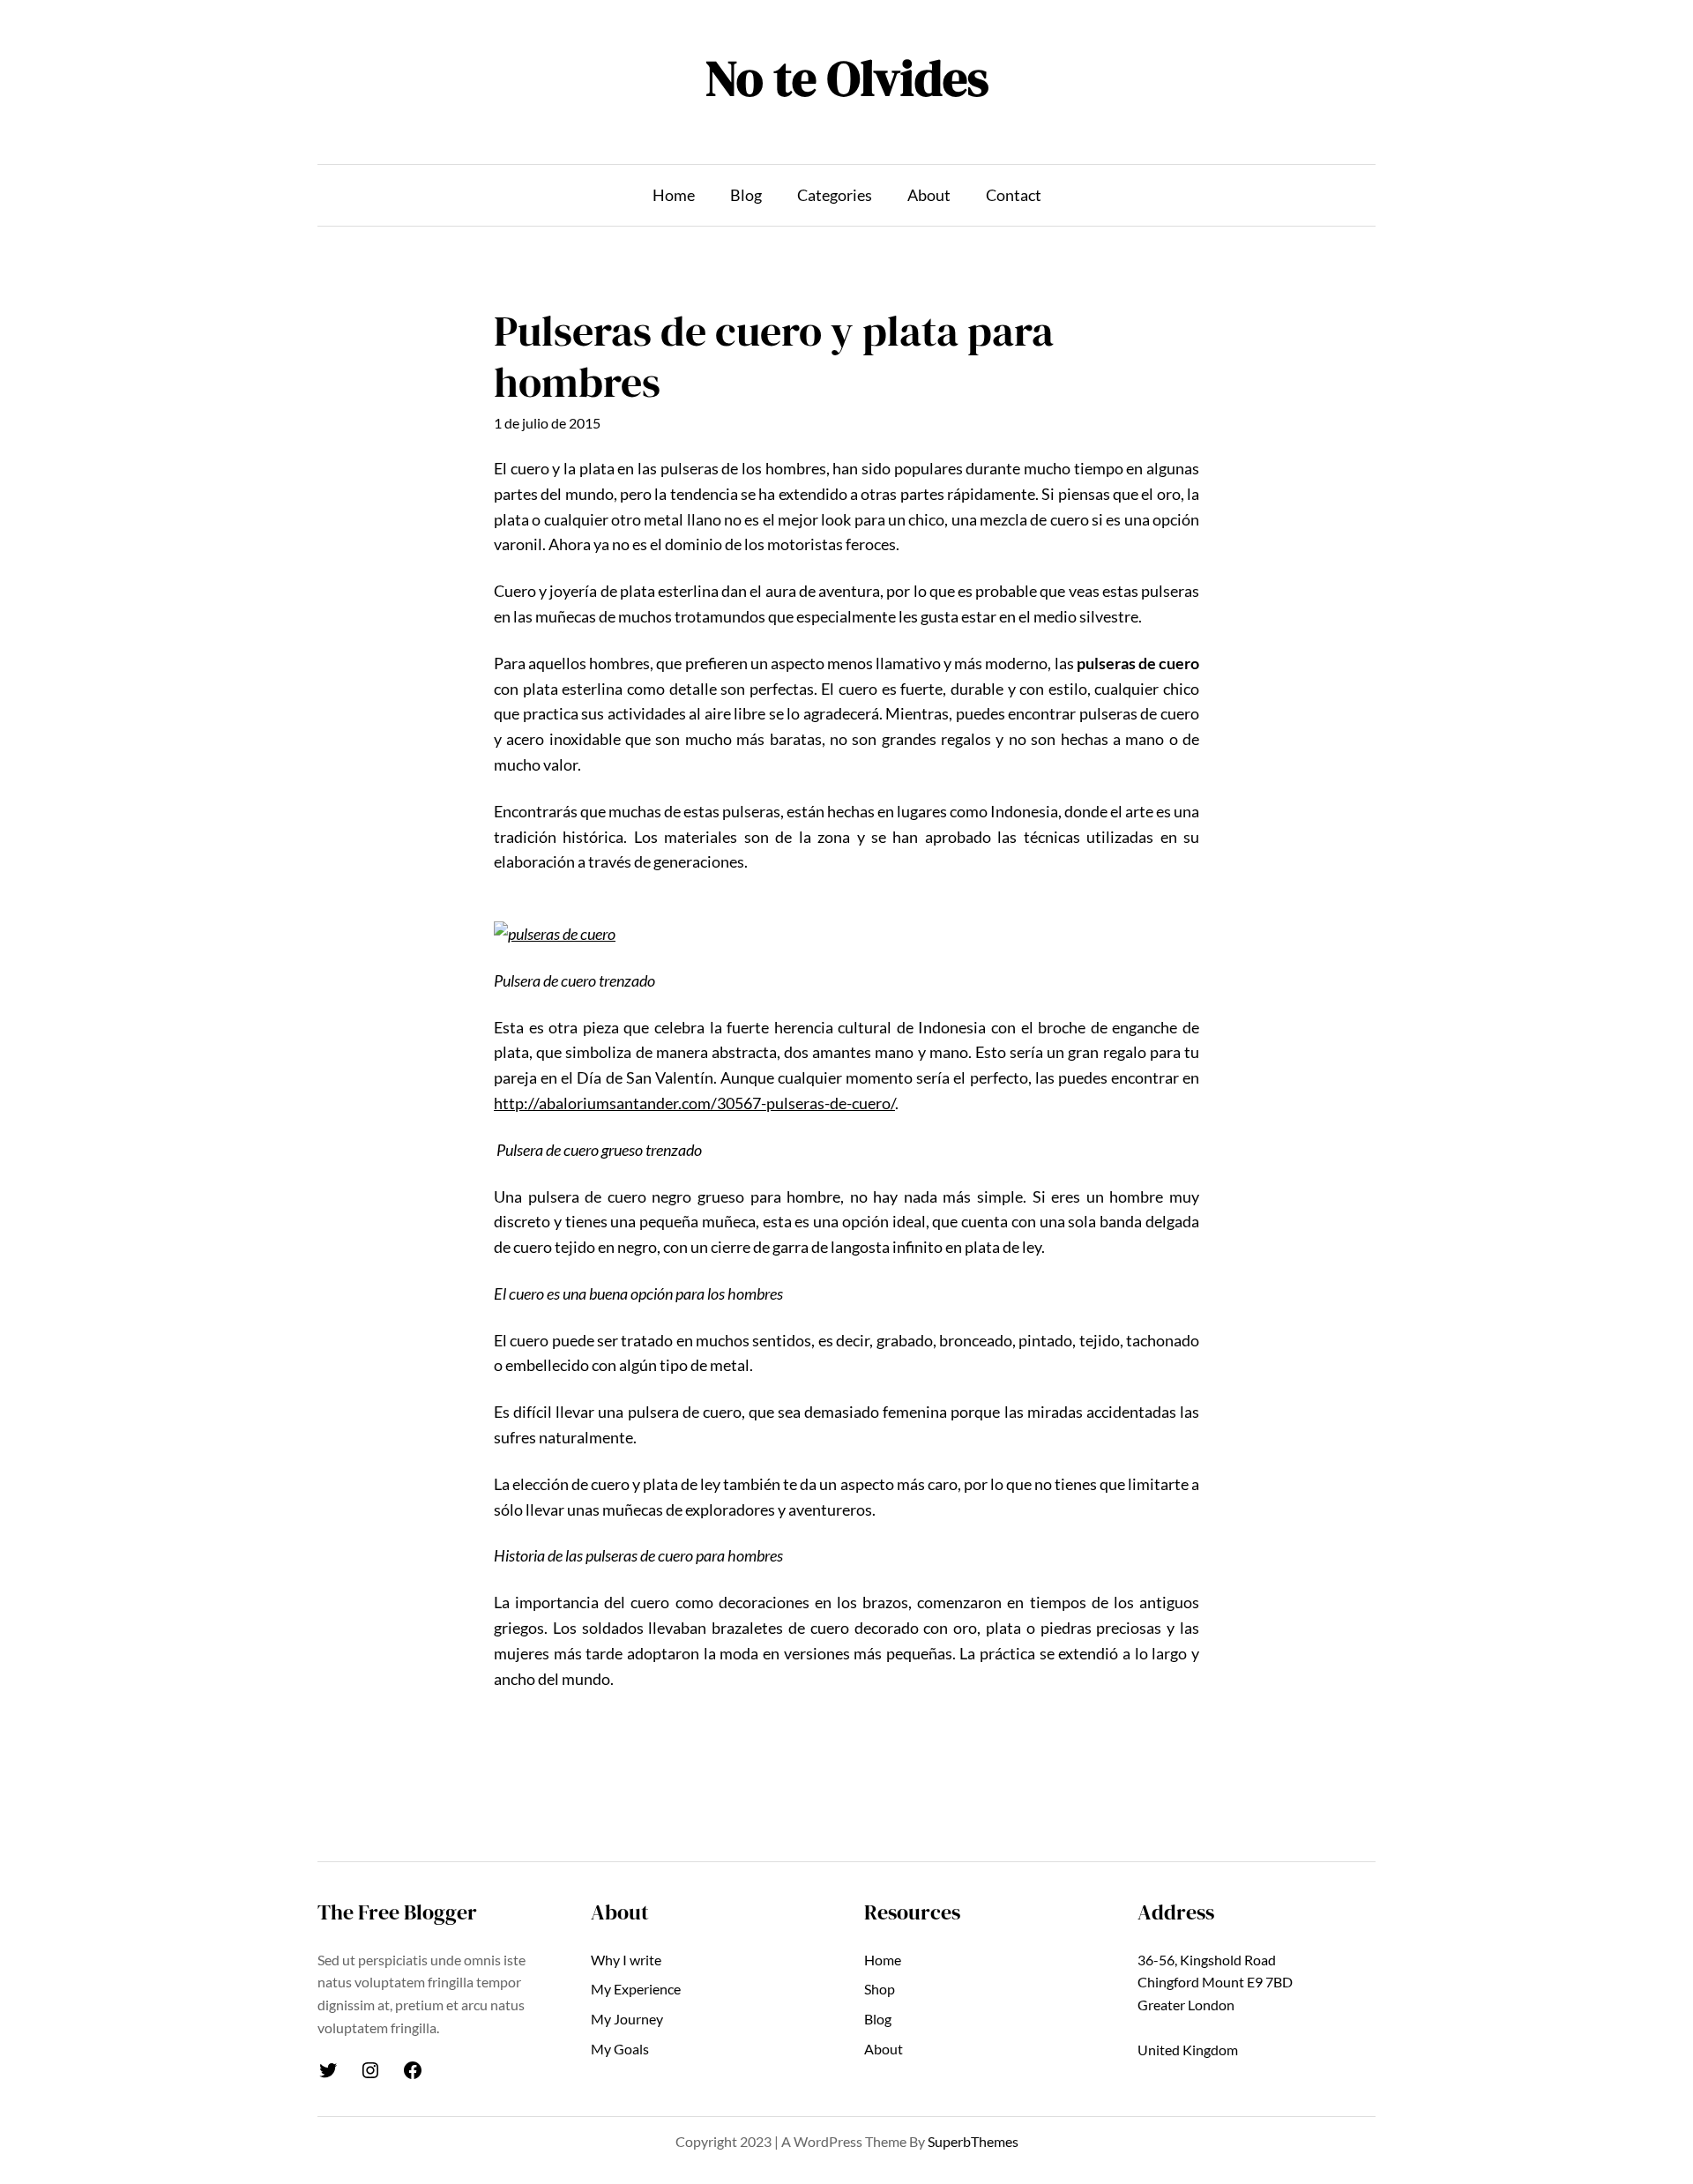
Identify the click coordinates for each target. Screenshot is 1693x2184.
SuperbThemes (973, 2141)
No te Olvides (847, 78)
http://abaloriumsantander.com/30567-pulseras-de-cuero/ (694, 1103)
